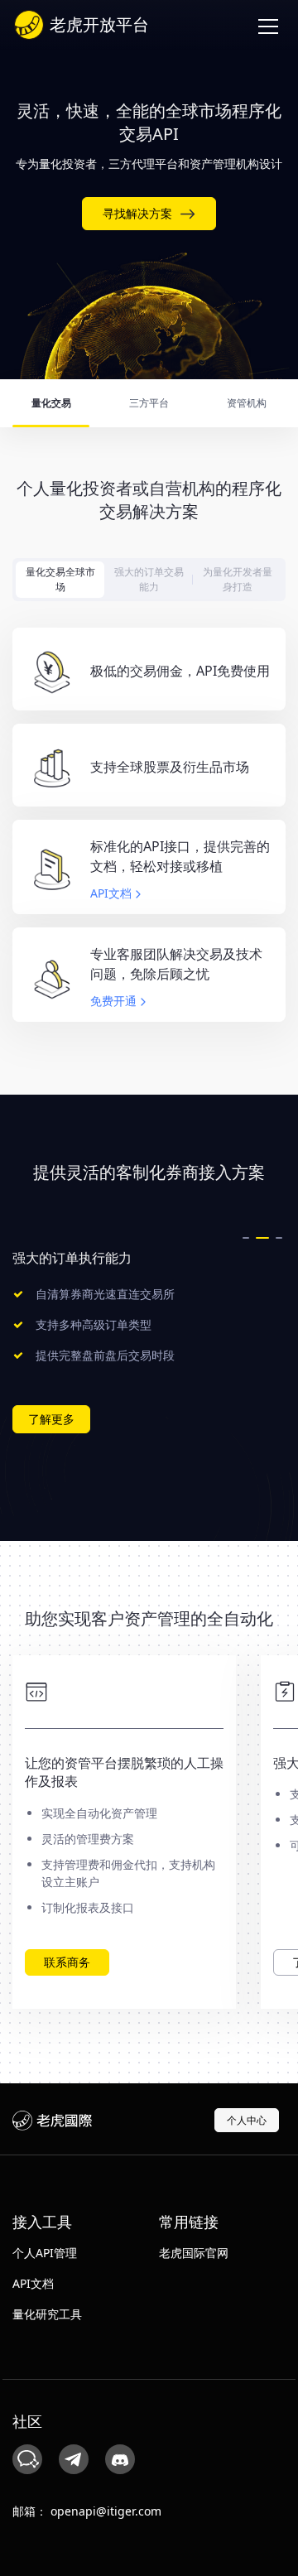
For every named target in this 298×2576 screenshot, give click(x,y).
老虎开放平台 (99, 24)
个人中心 (247, 2120)
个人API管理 (45, 2253)
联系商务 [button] (67, 1962)
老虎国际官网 (194, 2253)
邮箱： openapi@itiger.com (87, 2511)
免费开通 (113, 1002)
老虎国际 (52, 2121)
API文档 (111, 894)
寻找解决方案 (137, 213)
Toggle (269, 25)
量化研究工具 (47, 2314)
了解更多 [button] (51, 1419)
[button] (246, 1238)
